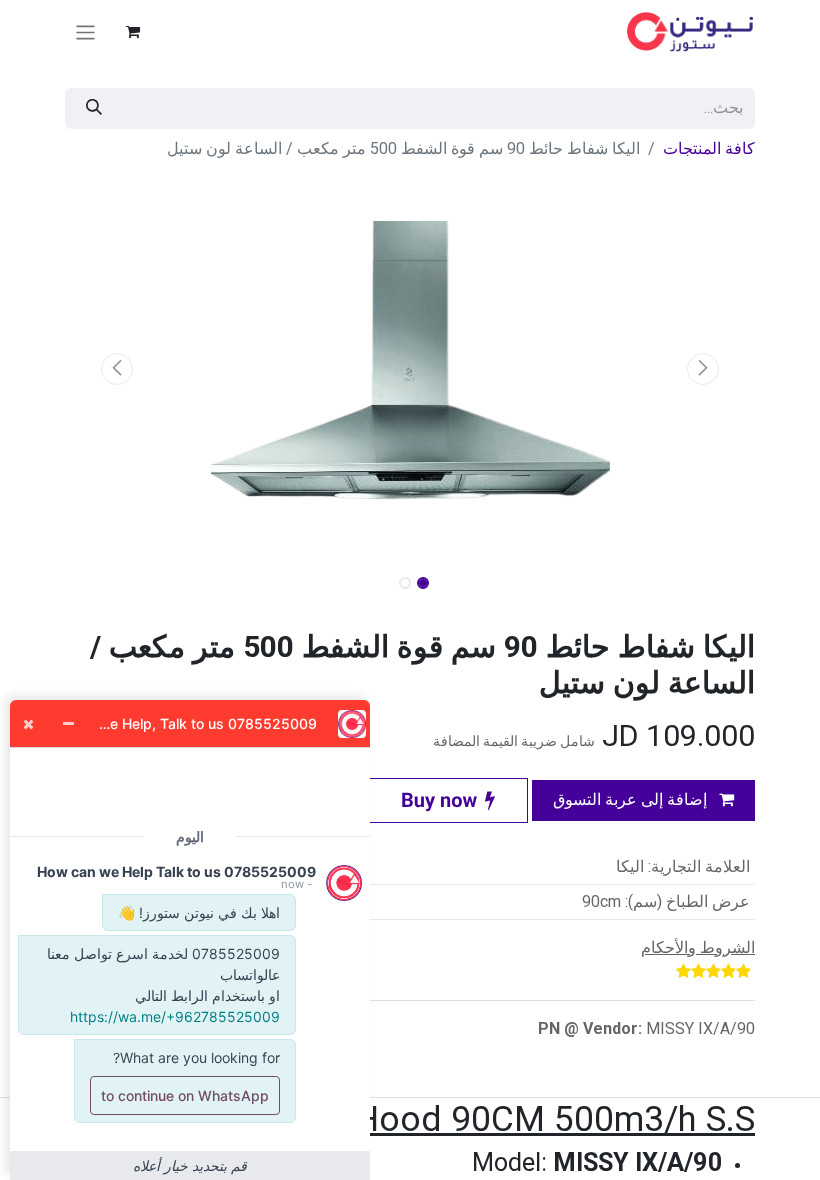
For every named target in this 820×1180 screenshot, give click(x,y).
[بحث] (94, 108)
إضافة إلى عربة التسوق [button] (632, 799)
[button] (704, 369)
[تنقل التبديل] (85, 31)
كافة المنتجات (709, 148)
